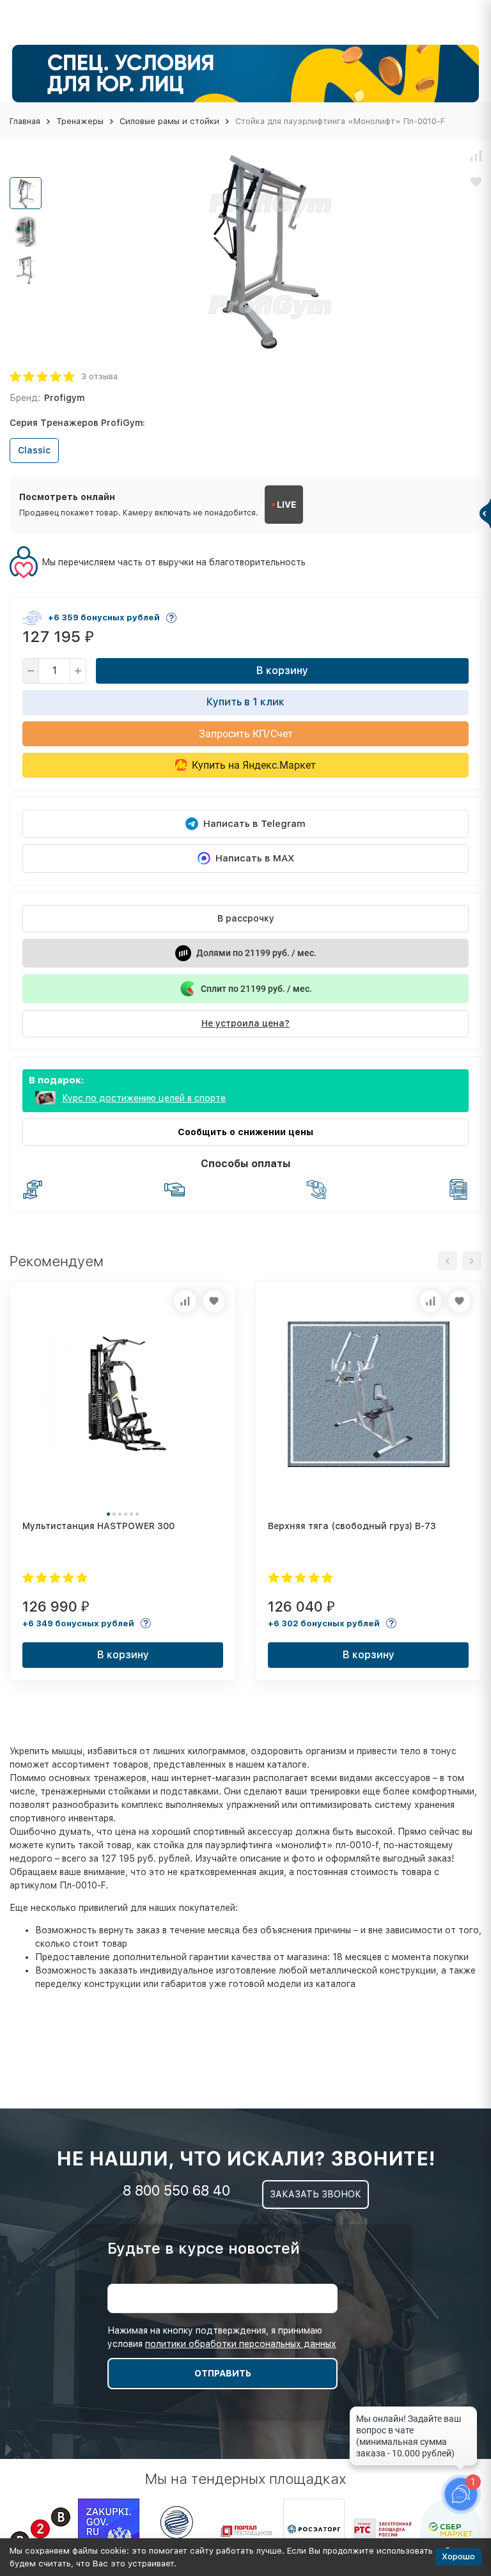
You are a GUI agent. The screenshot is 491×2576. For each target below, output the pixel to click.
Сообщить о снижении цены (245, 1132)
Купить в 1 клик (245, 702)
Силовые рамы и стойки (169, 121)
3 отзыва (99, 376)
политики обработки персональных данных (241, 2344)
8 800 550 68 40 (176, 2190)
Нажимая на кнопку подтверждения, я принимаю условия (222, 2337)
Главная (25, 121)
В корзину (282, 671)
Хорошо (458, 2556)
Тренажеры (80, 121)
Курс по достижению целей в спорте (144, 1098)
